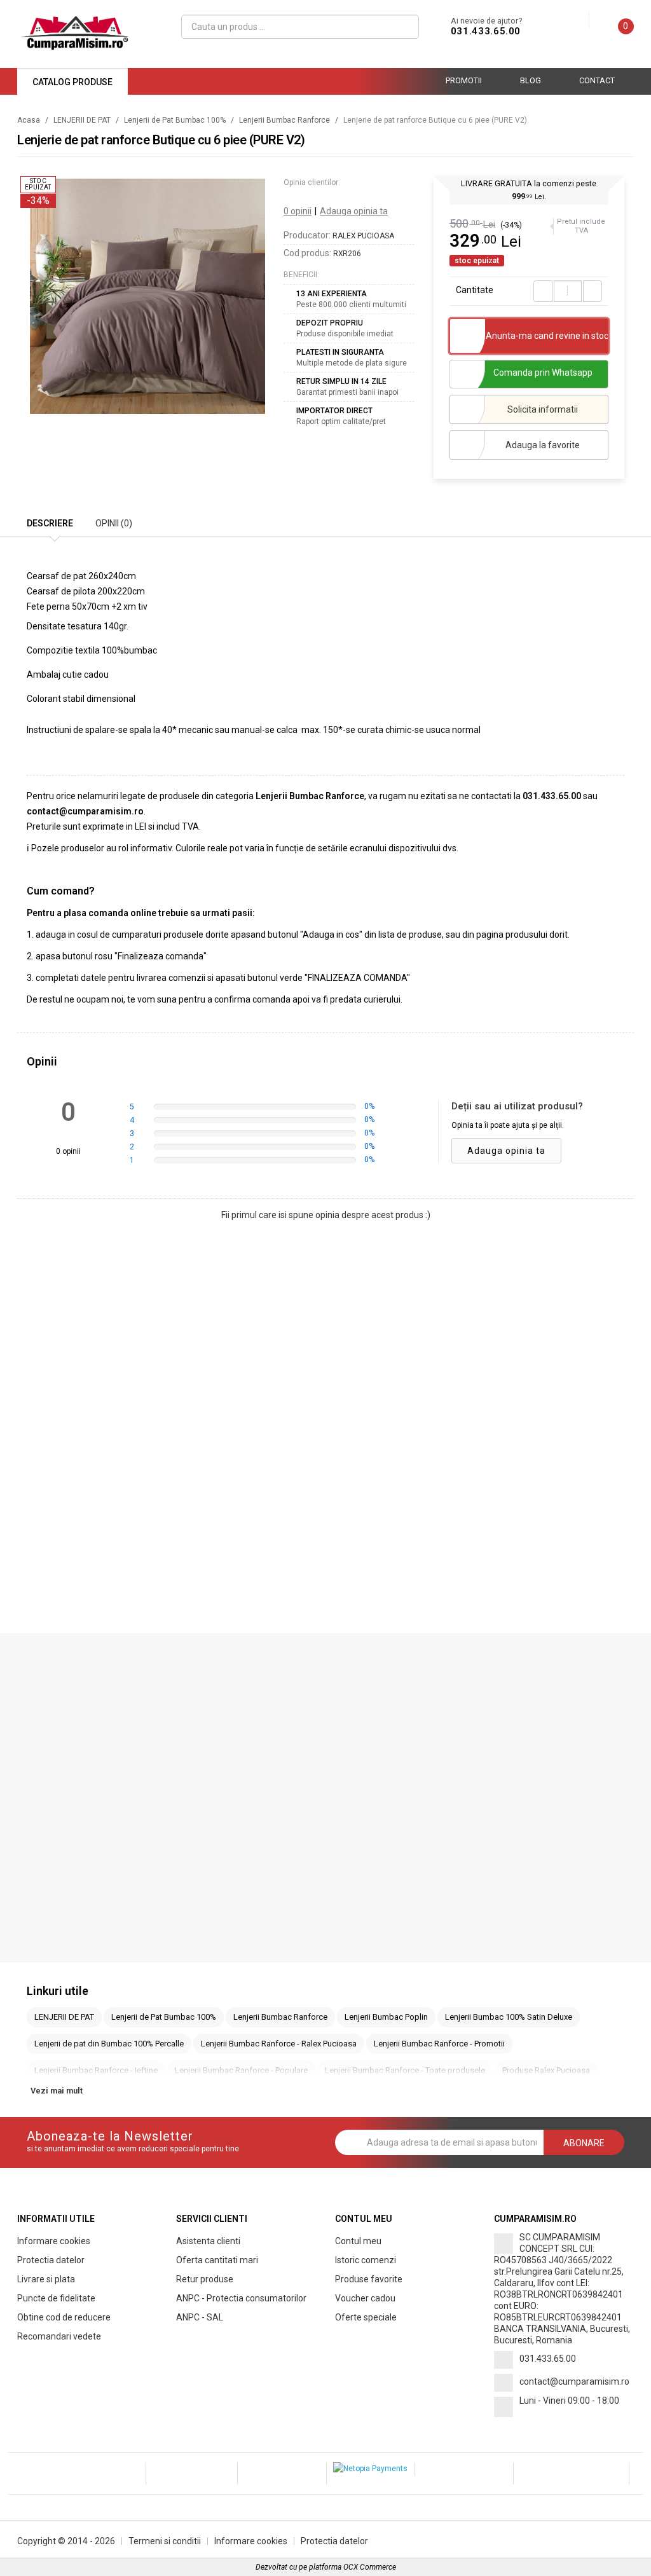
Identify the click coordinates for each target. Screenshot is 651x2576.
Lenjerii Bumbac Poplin (386, 2017)
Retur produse (205, 2279)
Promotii (464, 80)
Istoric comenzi (366, 2260)
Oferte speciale (366, 2317)
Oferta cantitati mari (217, 2260)
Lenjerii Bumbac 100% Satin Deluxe (509, 2017)
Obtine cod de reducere (64, 2317)
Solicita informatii (543, 409)
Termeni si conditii (165, 2541)
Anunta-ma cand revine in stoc (547, 336)
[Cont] (579, 20)
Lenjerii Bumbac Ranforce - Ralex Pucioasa (279, 2044)
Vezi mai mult (57, 2091)
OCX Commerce (370, 2567)
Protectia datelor (51, 2260)
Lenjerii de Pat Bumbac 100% (175, 120)
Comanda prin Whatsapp (543, 373)
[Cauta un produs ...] (405, 27)
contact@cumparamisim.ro (574, 2381)
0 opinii (298, 211)
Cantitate (475, 290)
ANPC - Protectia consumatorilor (241, 2298)
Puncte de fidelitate (56, 2298)
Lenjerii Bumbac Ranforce (284, 120)
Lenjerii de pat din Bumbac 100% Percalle (109, 2044)
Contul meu (358, 2241)
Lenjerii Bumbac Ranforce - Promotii (439, 2044)
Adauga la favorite (543, 445)
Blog (531, 80)
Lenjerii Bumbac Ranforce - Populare (241, 2070)
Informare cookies (54, 2241)
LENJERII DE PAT (82, 120)
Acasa (29, 120)
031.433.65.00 (486, 31)
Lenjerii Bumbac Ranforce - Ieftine (96, 2070)
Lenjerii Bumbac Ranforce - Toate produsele (405, 2070)
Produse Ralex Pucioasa (546, 2070)
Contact (597, 80)
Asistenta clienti (208, 2241)
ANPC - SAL (200, 2317)
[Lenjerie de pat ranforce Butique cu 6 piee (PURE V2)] (147, 296)
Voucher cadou (365, 2298)
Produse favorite (369, 2279)
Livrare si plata (46, 2279)
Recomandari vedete (59, 2336)
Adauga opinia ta (354, 211)
